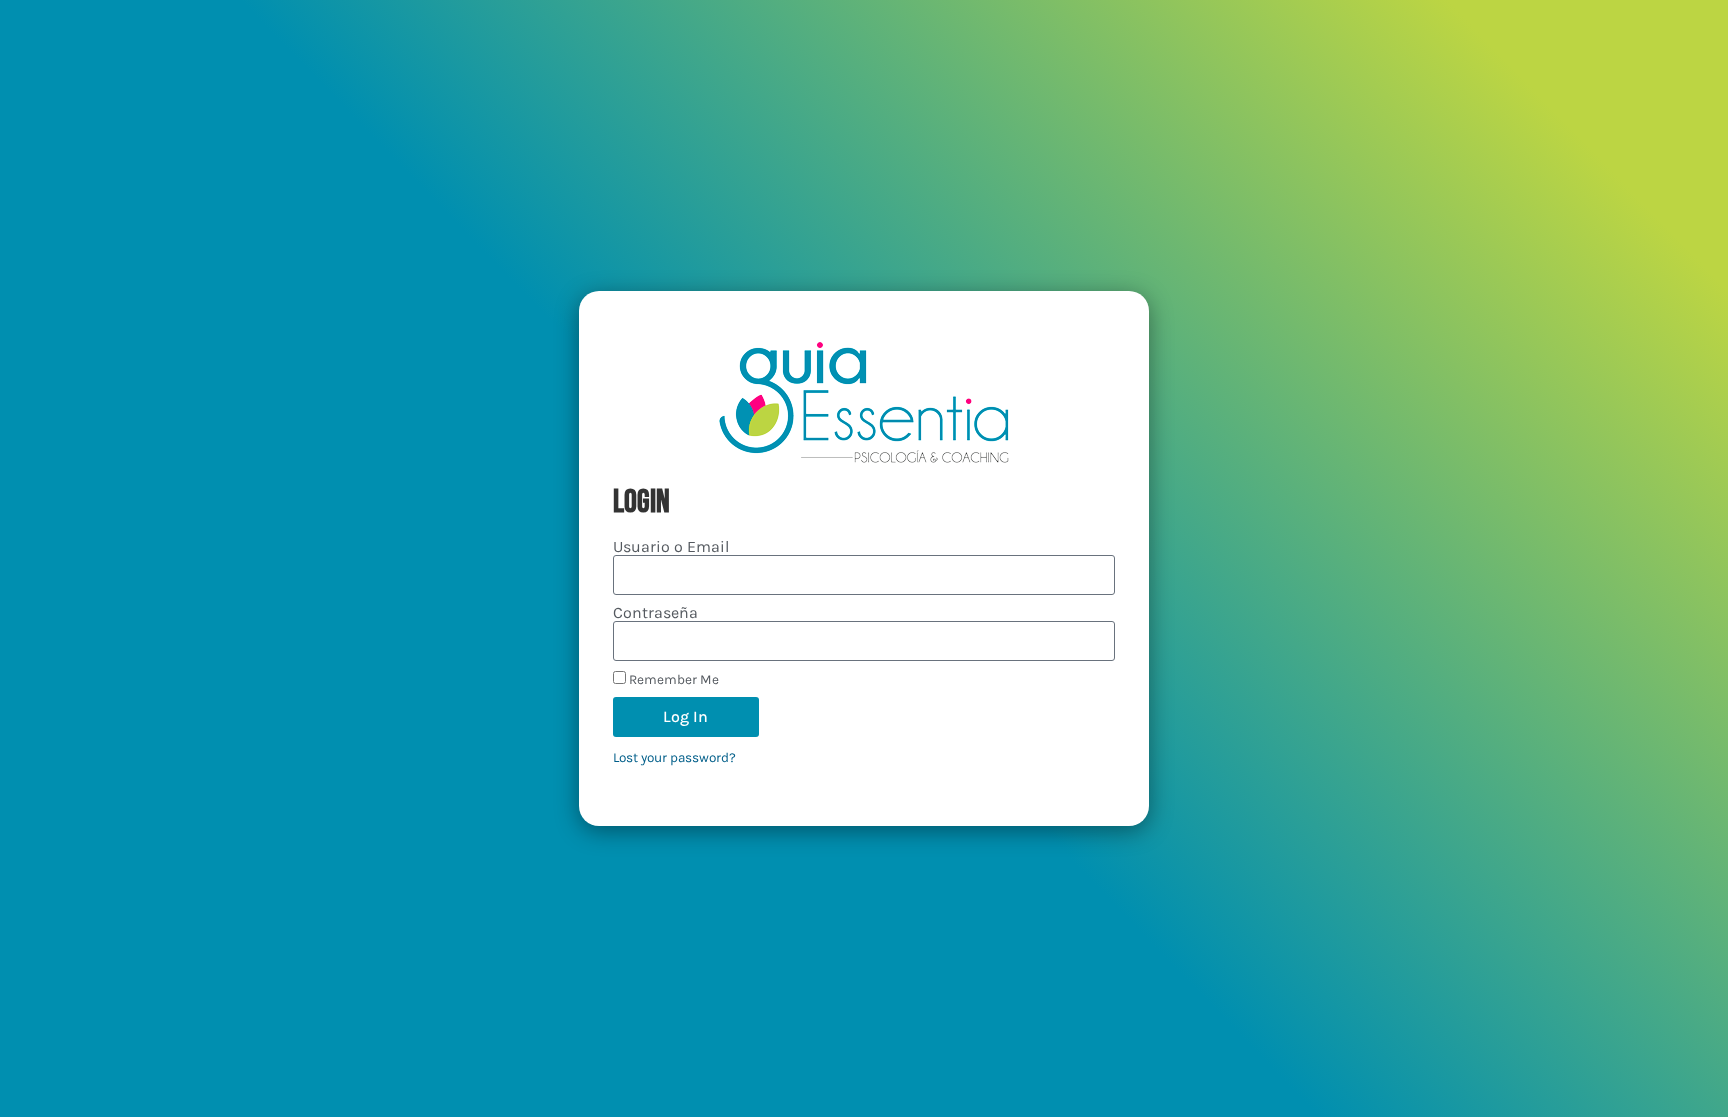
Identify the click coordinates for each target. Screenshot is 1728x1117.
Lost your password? (674, 757)
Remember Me (672, 679)
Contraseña (655, 613)
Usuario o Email (671, 547)
